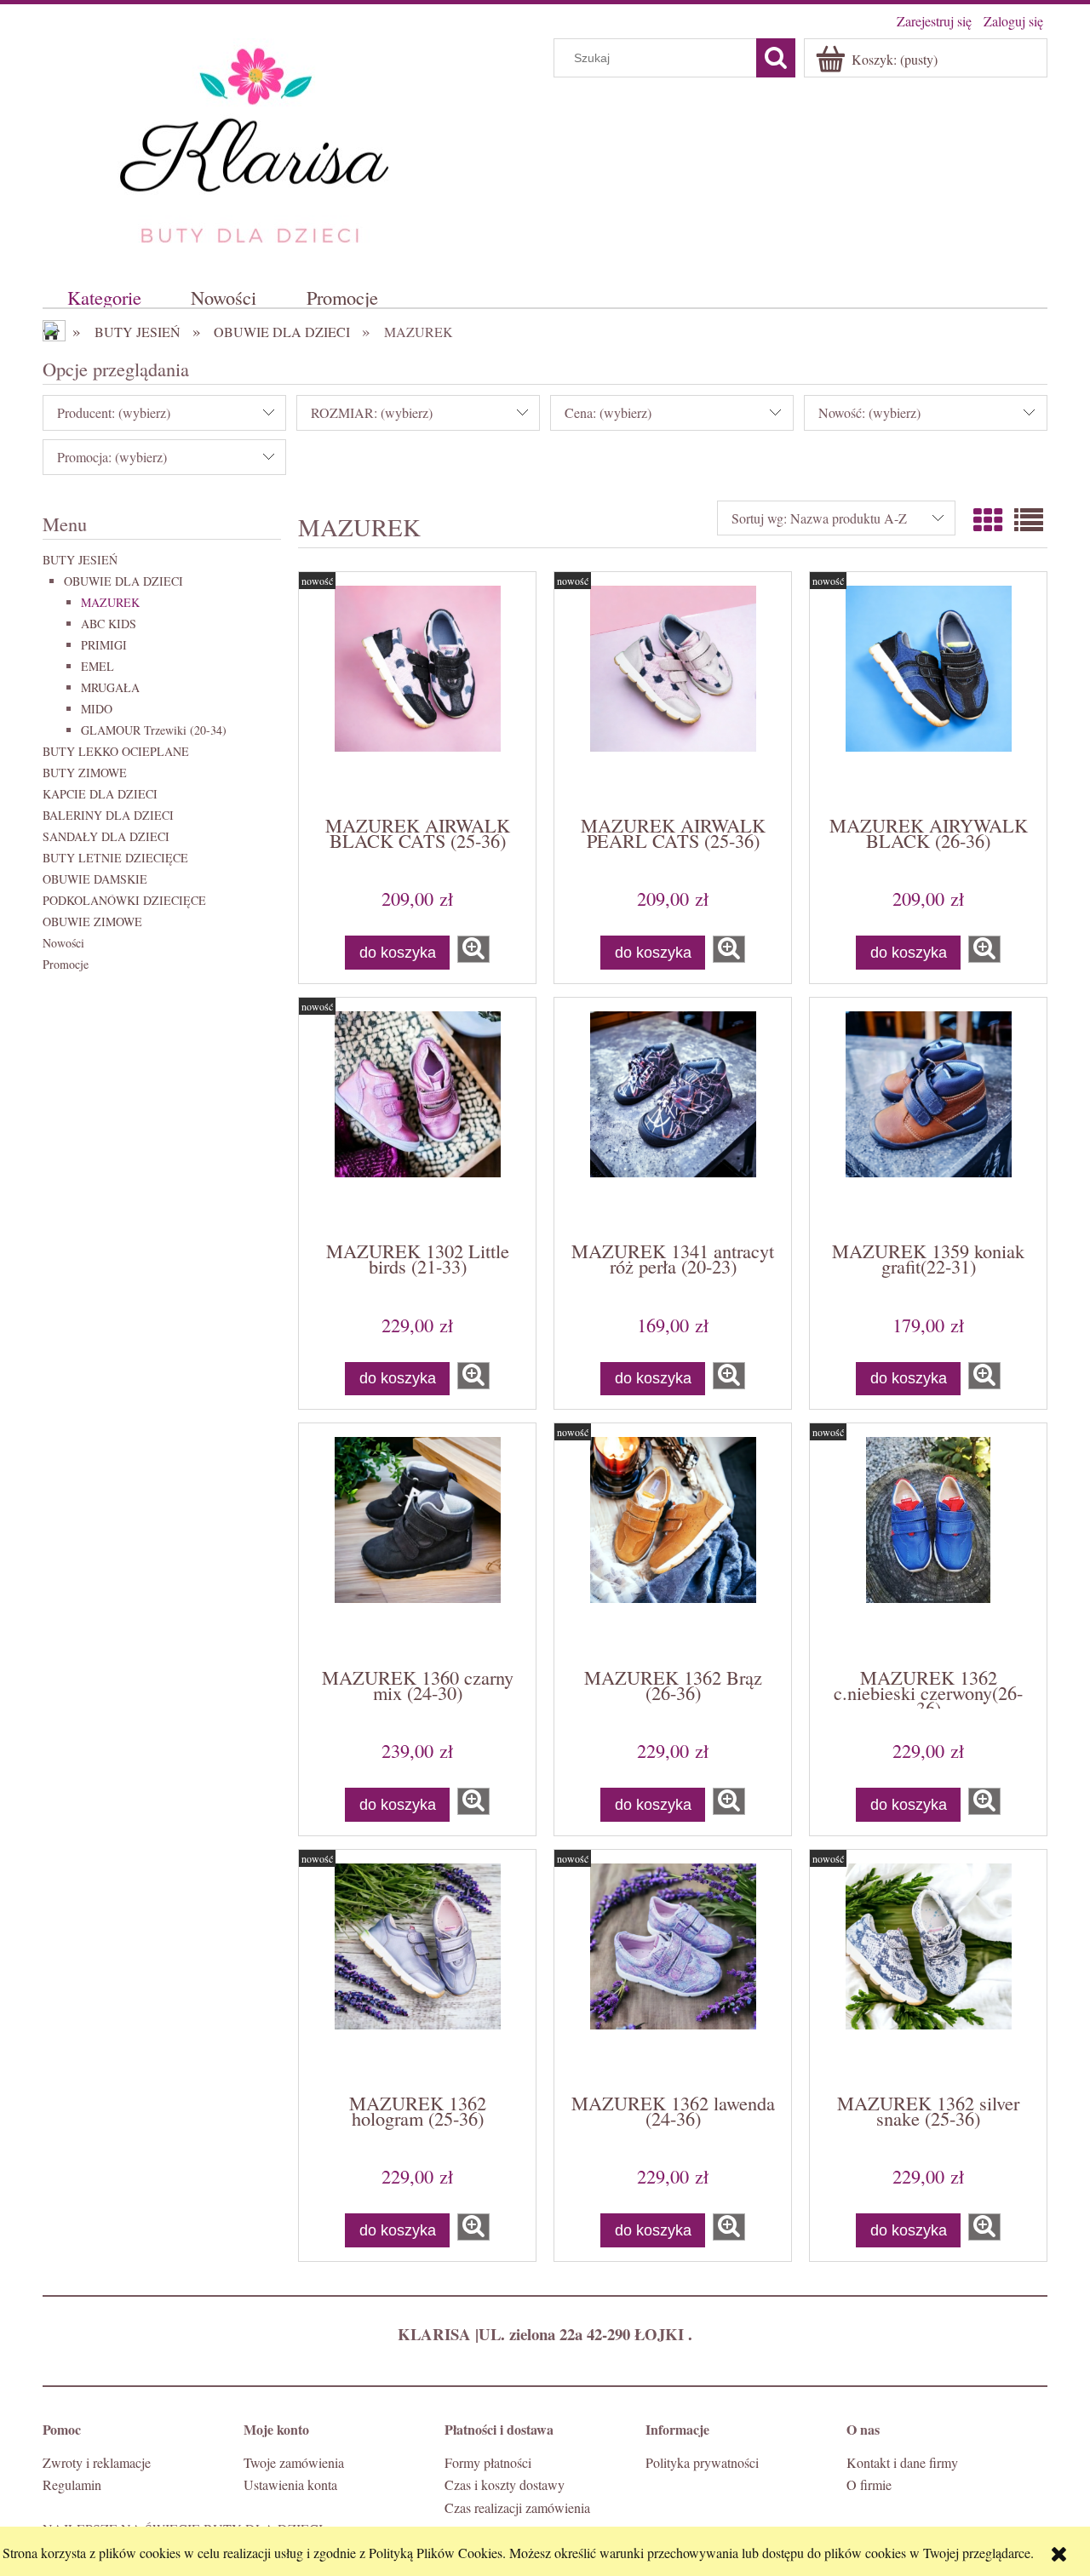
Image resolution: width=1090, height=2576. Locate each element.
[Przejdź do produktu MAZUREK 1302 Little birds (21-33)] (417, 1118)
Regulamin (72, 2484)
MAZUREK (110, 602)
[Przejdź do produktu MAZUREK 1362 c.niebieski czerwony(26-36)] (928, 1543)
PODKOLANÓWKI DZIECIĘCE (124, 900)
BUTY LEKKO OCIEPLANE (116, 751)
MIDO (97, 709)
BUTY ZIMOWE (85, 773)
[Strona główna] (255, 143)
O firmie (869, 2484)
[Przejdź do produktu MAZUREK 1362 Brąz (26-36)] (673, 1543)
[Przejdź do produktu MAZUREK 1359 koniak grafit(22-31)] (928, 1118)
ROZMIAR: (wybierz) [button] (372, 412)
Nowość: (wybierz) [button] (869, 412)
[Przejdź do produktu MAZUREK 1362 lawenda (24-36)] (673, 1970)
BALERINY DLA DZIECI (108, 815)
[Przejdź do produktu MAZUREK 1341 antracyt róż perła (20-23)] (673, 1118)
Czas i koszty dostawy (505, 2484)
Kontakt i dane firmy (902, 2462)
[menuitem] (104, 297)
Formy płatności (488, 2462)
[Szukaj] (776, 58)
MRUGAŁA (110, 687)
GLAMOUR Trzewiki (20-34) (154, 730)
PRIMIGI (104, 645)
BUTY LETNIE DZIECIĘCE (115, 858)
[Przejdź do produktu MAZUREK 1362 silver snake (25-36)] (928, 1970)
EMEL (98, 666)
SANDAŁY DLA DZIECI (106, 836)
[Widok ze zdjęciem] (988, 520)
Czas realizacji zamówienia (517, 2507)
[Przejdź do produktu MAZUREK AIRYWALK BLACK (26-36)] (928, 692)
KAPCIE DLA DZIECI (100, 794)
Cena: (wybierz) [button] (608, 412)
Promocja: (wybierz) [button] (112, 457)
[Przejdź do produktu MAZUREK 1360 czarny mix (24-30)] (417, 1543)
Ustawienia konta (290, 2484)
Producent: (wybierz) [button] (114, 412)
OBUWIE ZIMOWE (92, 922)
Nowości (63, 943)
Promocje (66, 964)
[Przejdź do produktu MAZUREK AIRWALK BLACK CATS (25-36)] (417, 692)
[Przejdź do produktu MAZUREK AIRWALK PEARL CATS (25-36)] (673, 692)
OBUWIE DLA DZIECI (123, 581)
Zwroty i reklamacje (97, 2462)
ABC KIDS (109, 624)
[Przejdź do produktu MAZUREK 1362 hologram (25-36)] (417, 1970)
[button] (473, 949)
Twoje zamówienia (294, 2462)
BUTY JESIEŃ (80, 560)
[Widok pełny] (1029, 520)
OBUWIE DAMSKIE (95, 879)
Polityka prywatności (702, 2462)
